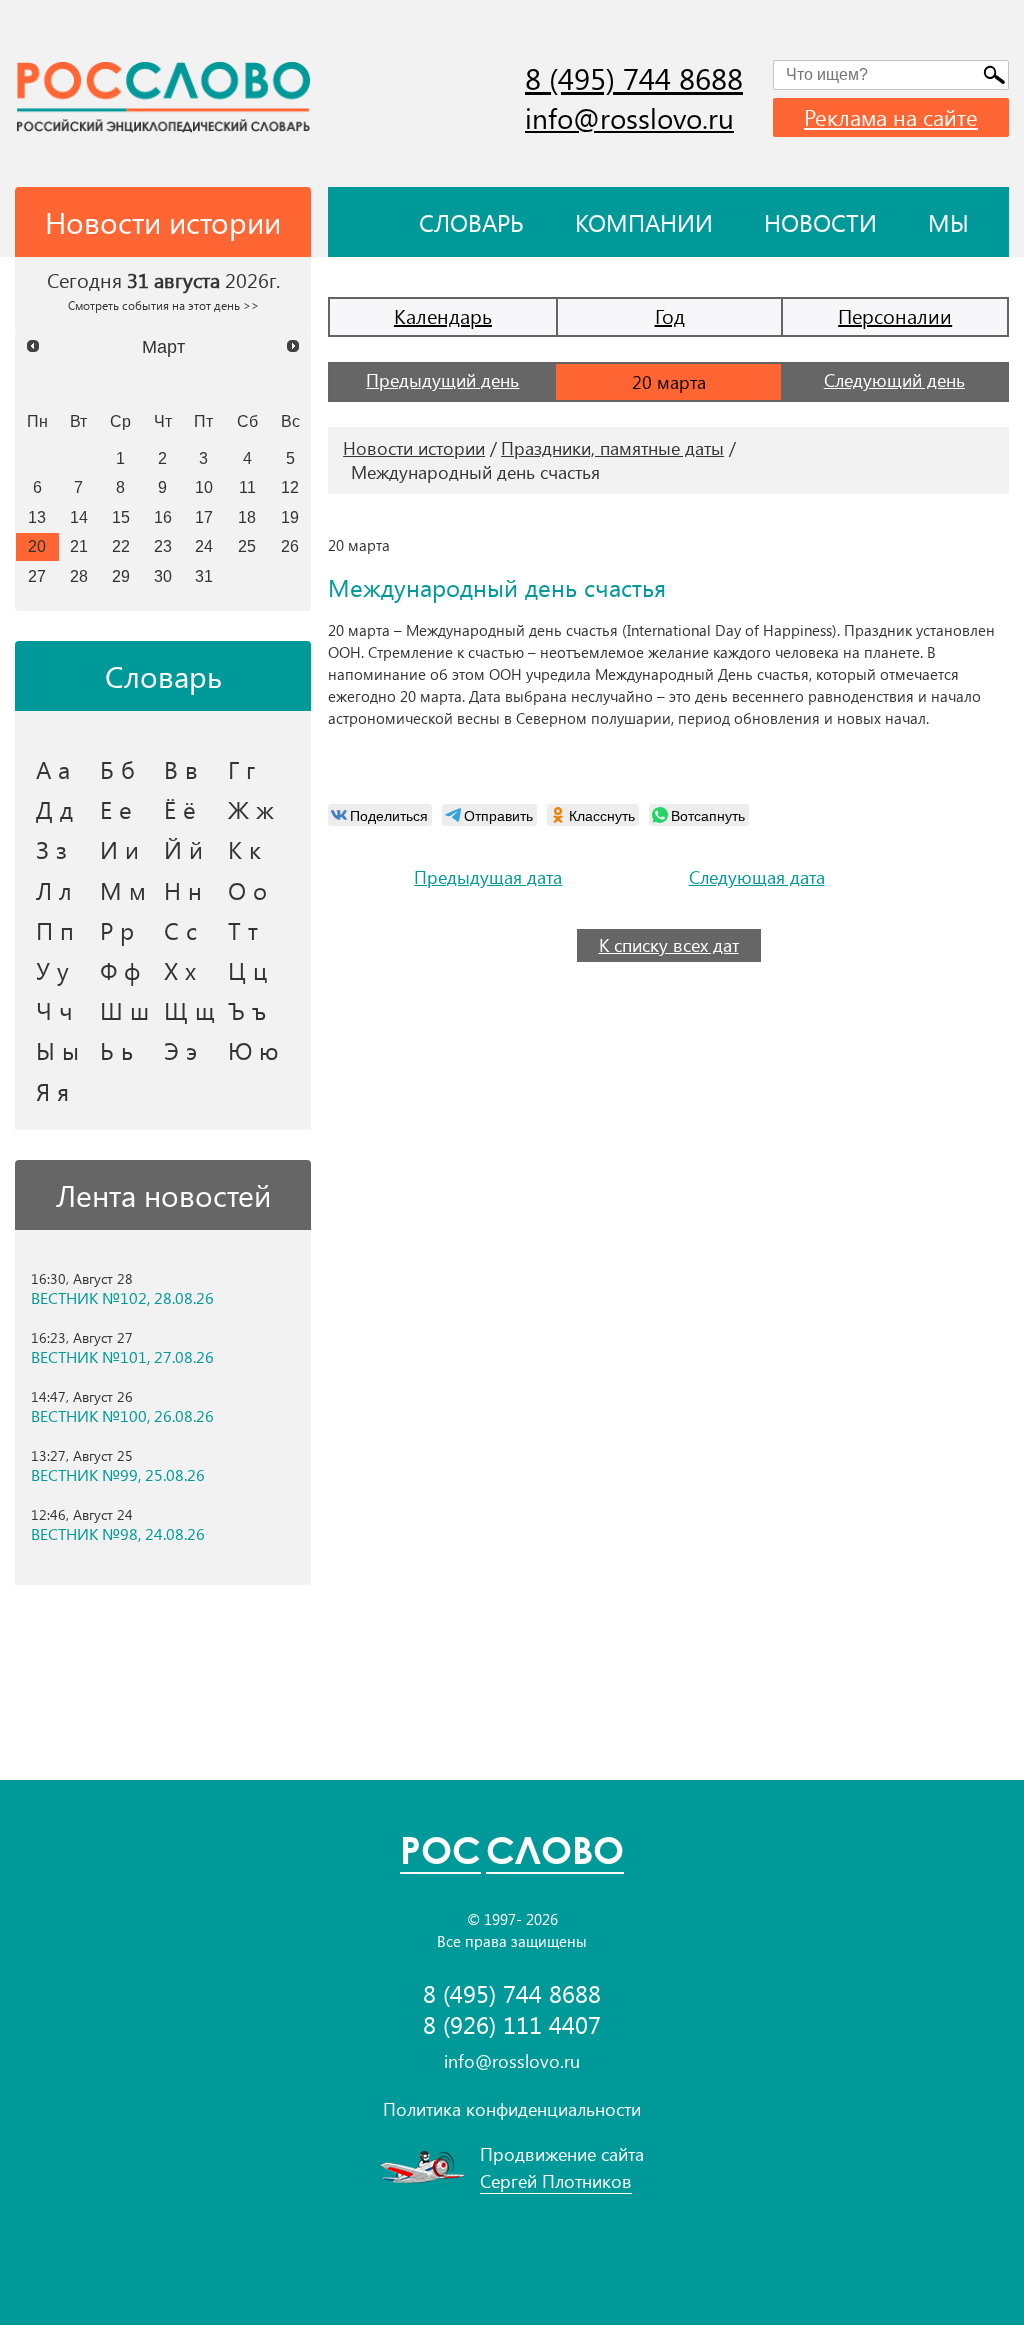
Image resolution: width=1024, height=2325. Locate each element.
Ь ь (116, 1050)
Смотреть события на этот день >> (163, 305)
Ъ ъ (247, 1010)
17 (204, 517)
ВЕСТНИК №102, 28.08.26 (122, 1298)
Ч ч (54, 1010)
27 (37, 576)
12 (290, 487)
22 (121, 546)
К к (244, 849)
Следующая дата (757, 877)
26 (290, 546)
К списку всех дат (669, 945)
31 (204, 576)
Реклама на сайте (891, 117)
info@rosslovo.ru (629, 117)
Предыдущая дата (488, 877)
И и (119, 849)
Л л (54, 890)
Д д (54, 809)
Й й (183, 849)
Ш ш (124, 1010)
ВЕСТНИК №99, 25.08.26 (118, 1475)
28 (79, 576)
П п (55, 930)
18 (247, 517)
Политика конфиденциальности (512, 2109)
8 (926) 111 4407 (512, 2024)
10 (204, 487)
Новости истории (414, 448)
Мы (948, 222)
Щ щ (189, 1010)
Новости (820, 222)
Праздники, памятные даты (612, 448)
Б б (117, 769)
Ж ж (251, 809)
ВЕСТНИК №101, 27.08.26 (122, 1357)
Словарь (471, 222)
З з (51, 849)
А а (53, 769)
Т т (243, 930)
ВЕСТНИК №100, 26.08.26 (122, 1416)
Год (670, 315)
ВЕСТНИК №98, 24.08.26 (118, 1534)
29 (121, 576)
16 (163, 517)
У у (52, 970)
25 (247, 546)
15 (121, 517)
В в (181, 769)
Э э (180, 1050)
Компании (644, 222)
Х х (180, 970)
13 (37, 517)
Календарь (443, 315)
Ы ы (57, 1050)
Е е (116, 809)
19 (290, 517)
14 (79, 517)
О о (247, 890)
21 (79, 546)
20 (37, 546)
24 (204, 546)
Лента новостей (163, 1195)
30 (163, 576)
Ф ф (120, 970)
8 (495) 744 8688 (634, 78)
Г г (241, 769)
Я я (52, 1091)
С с (180, 930)
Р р (117, 930)
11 (247, 487)
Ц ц (247, 970)
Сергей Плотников (556, 2181)
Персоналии (895, 315)
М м (123, 890)
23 (163, 546)
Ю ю (253, 1050)
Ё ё (180, 809)
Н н (183, 890)
